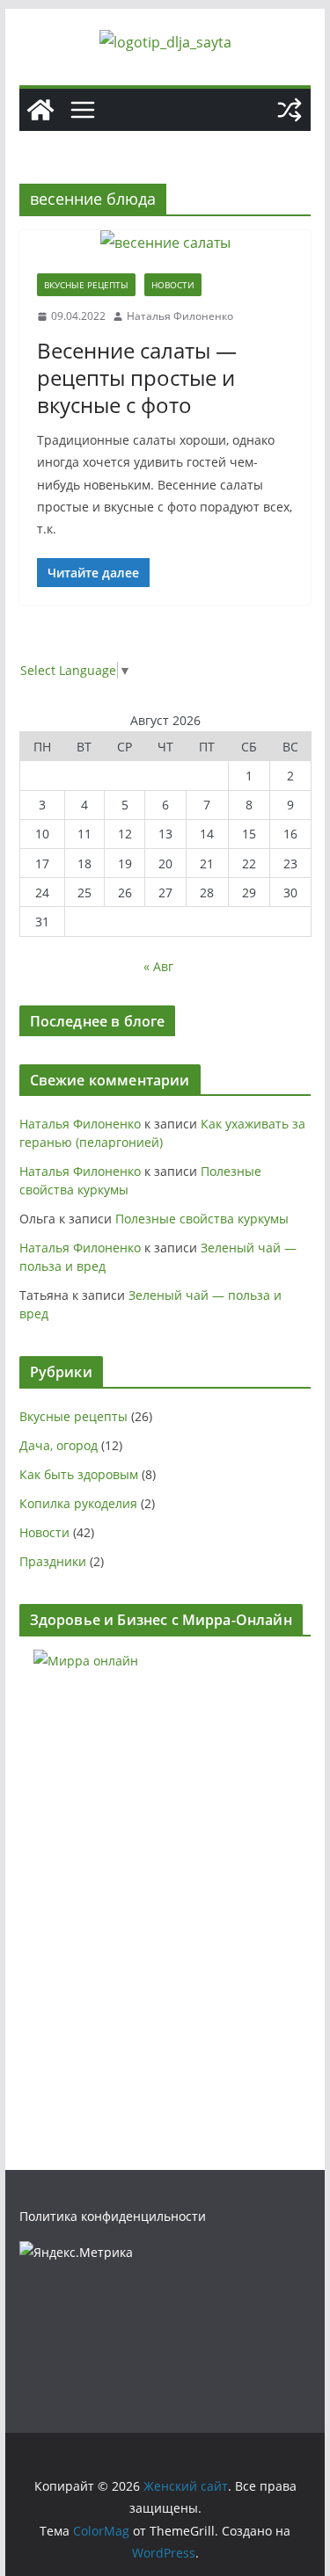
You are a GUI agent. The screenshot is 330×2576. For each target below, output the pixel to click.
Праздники (53, 1561)
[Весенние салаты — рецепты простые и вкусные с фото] (165, 243)
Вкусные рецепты (86, 285)
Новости (173, 285)
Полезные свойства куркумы (202, 1219)
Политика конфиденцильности (113, 2216)
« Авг (158, 966)
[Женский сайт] (40, 110)
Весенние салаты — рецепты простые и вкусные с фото (137, 377)
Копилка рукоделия (78, 1503)
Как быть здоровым (79, 1474)
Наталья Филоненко (180, 316)
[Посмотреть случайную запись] (290, 110)
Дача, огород (59, 1445)
